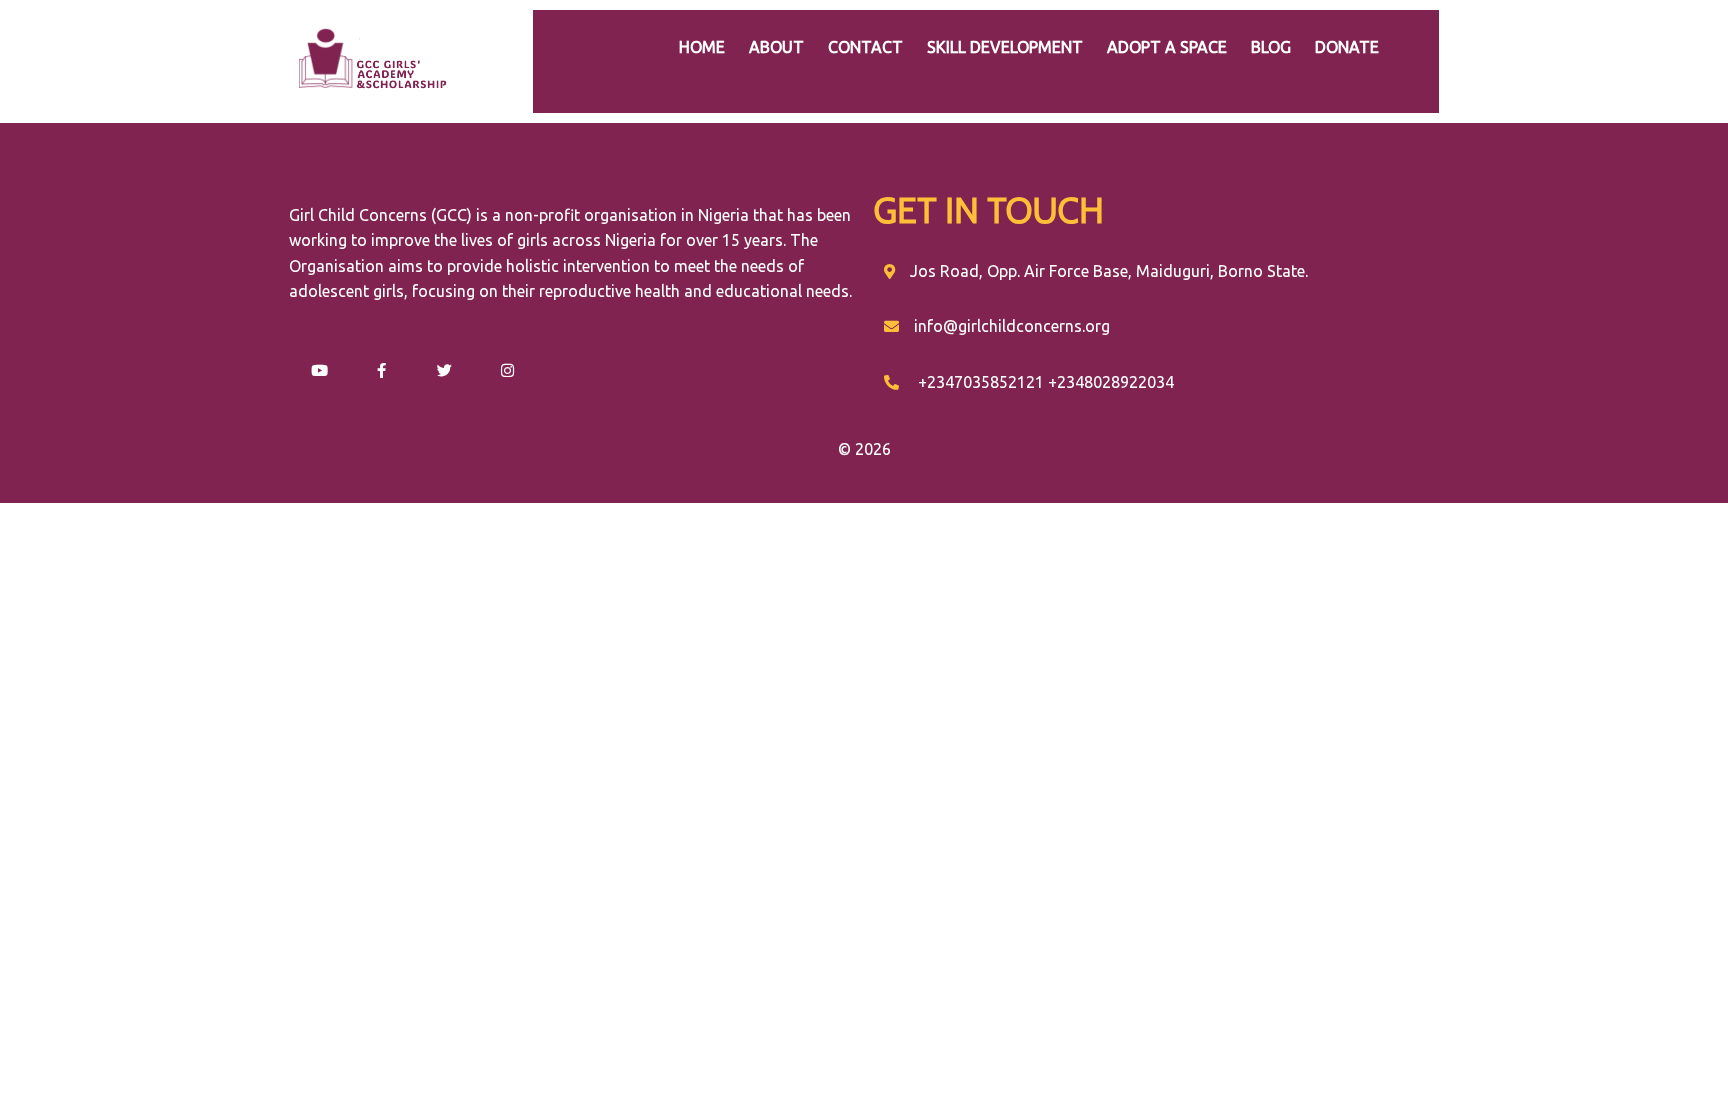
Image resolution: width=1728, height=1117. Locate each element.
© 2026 (864, 449)
